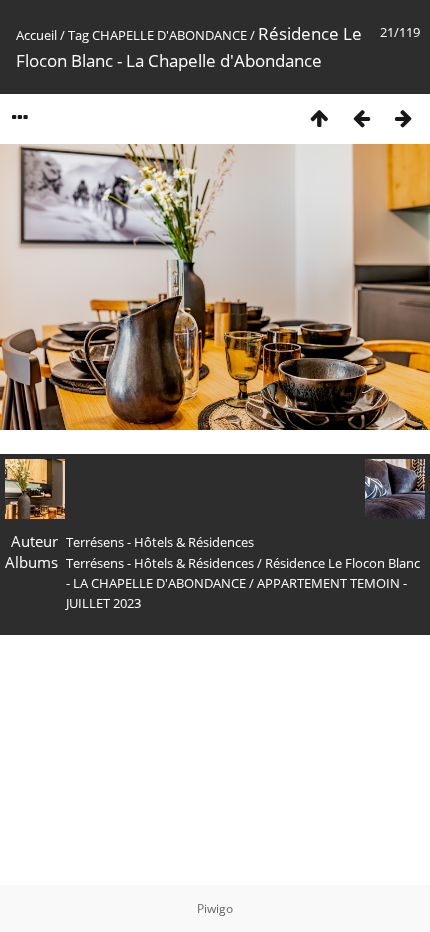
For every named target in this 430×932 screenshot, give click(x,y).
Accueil (36, 35)
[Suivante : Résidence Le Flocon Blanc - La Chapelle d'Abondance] (403, 117)
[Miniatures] (319, 117)
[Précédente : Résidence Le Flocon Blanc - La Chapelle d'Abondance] (361, 117)
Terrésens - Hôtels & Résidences (160, 563)
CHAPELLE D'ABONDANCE (169, 35)
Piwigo (215, 908)
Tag (78, 35)
